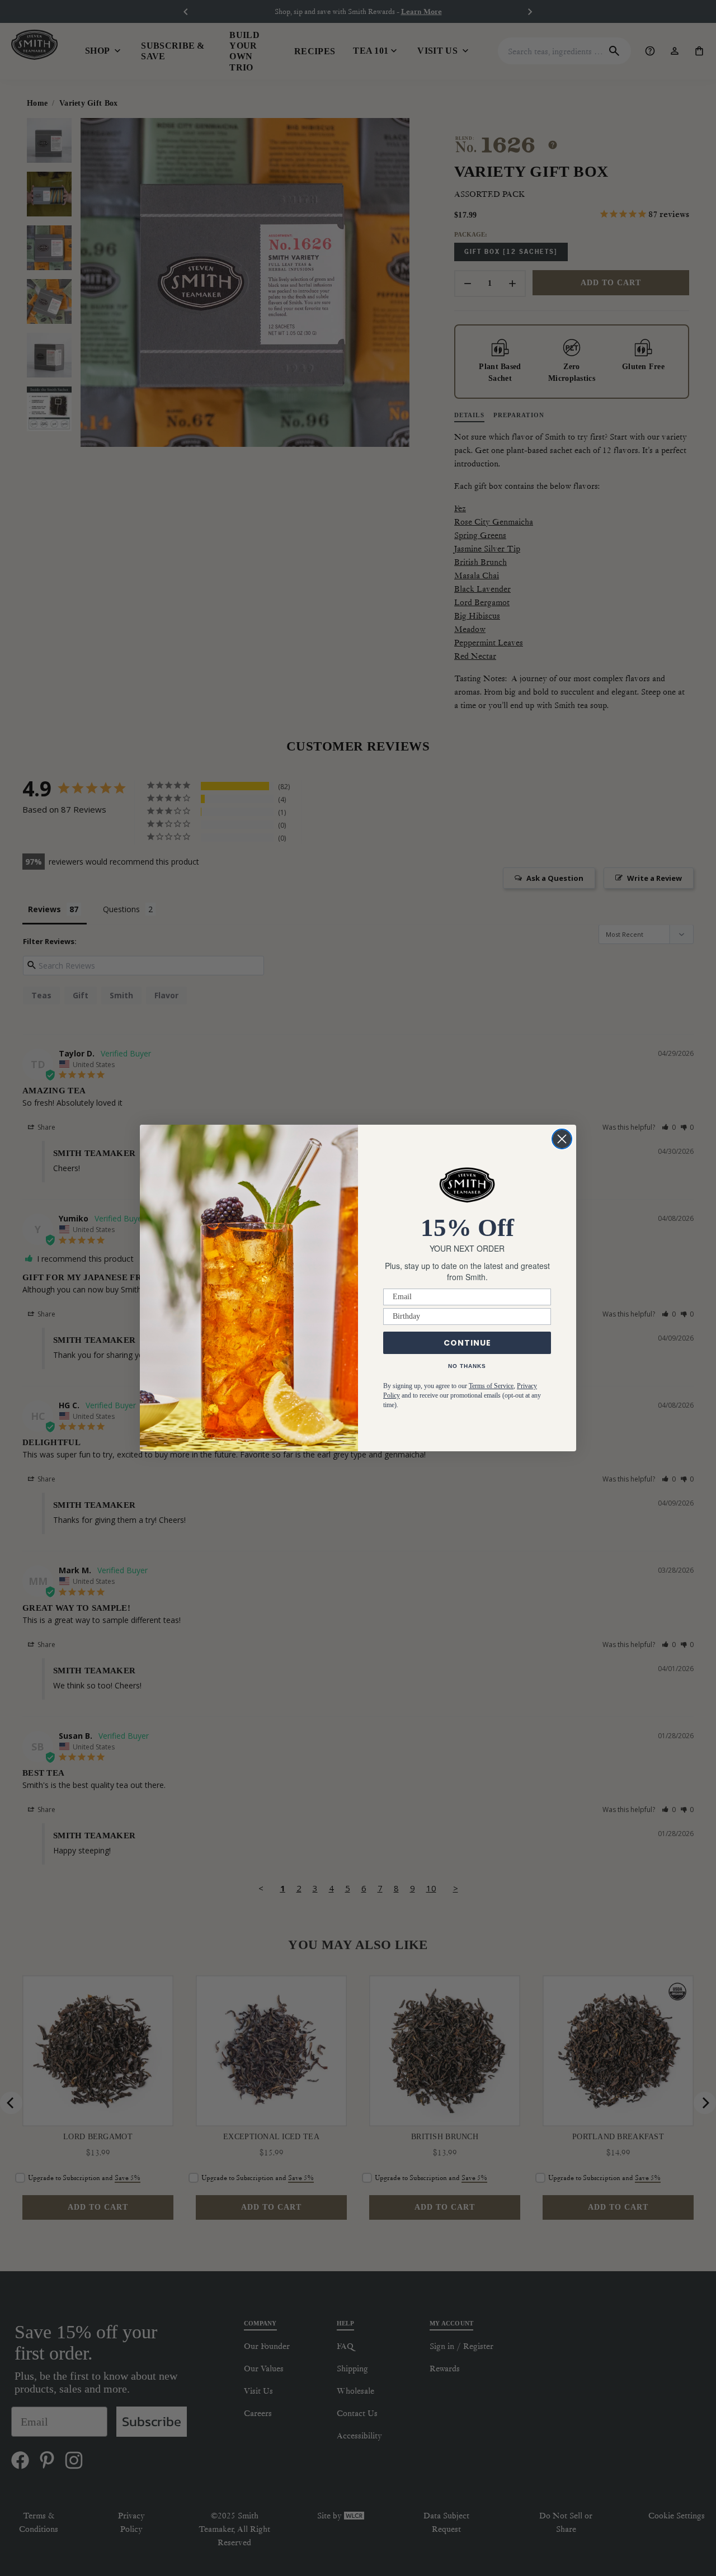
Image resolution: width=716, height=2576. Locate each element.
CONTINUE (467, 1343)
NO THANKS (467, 1366)
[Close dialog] (562, 1139)
